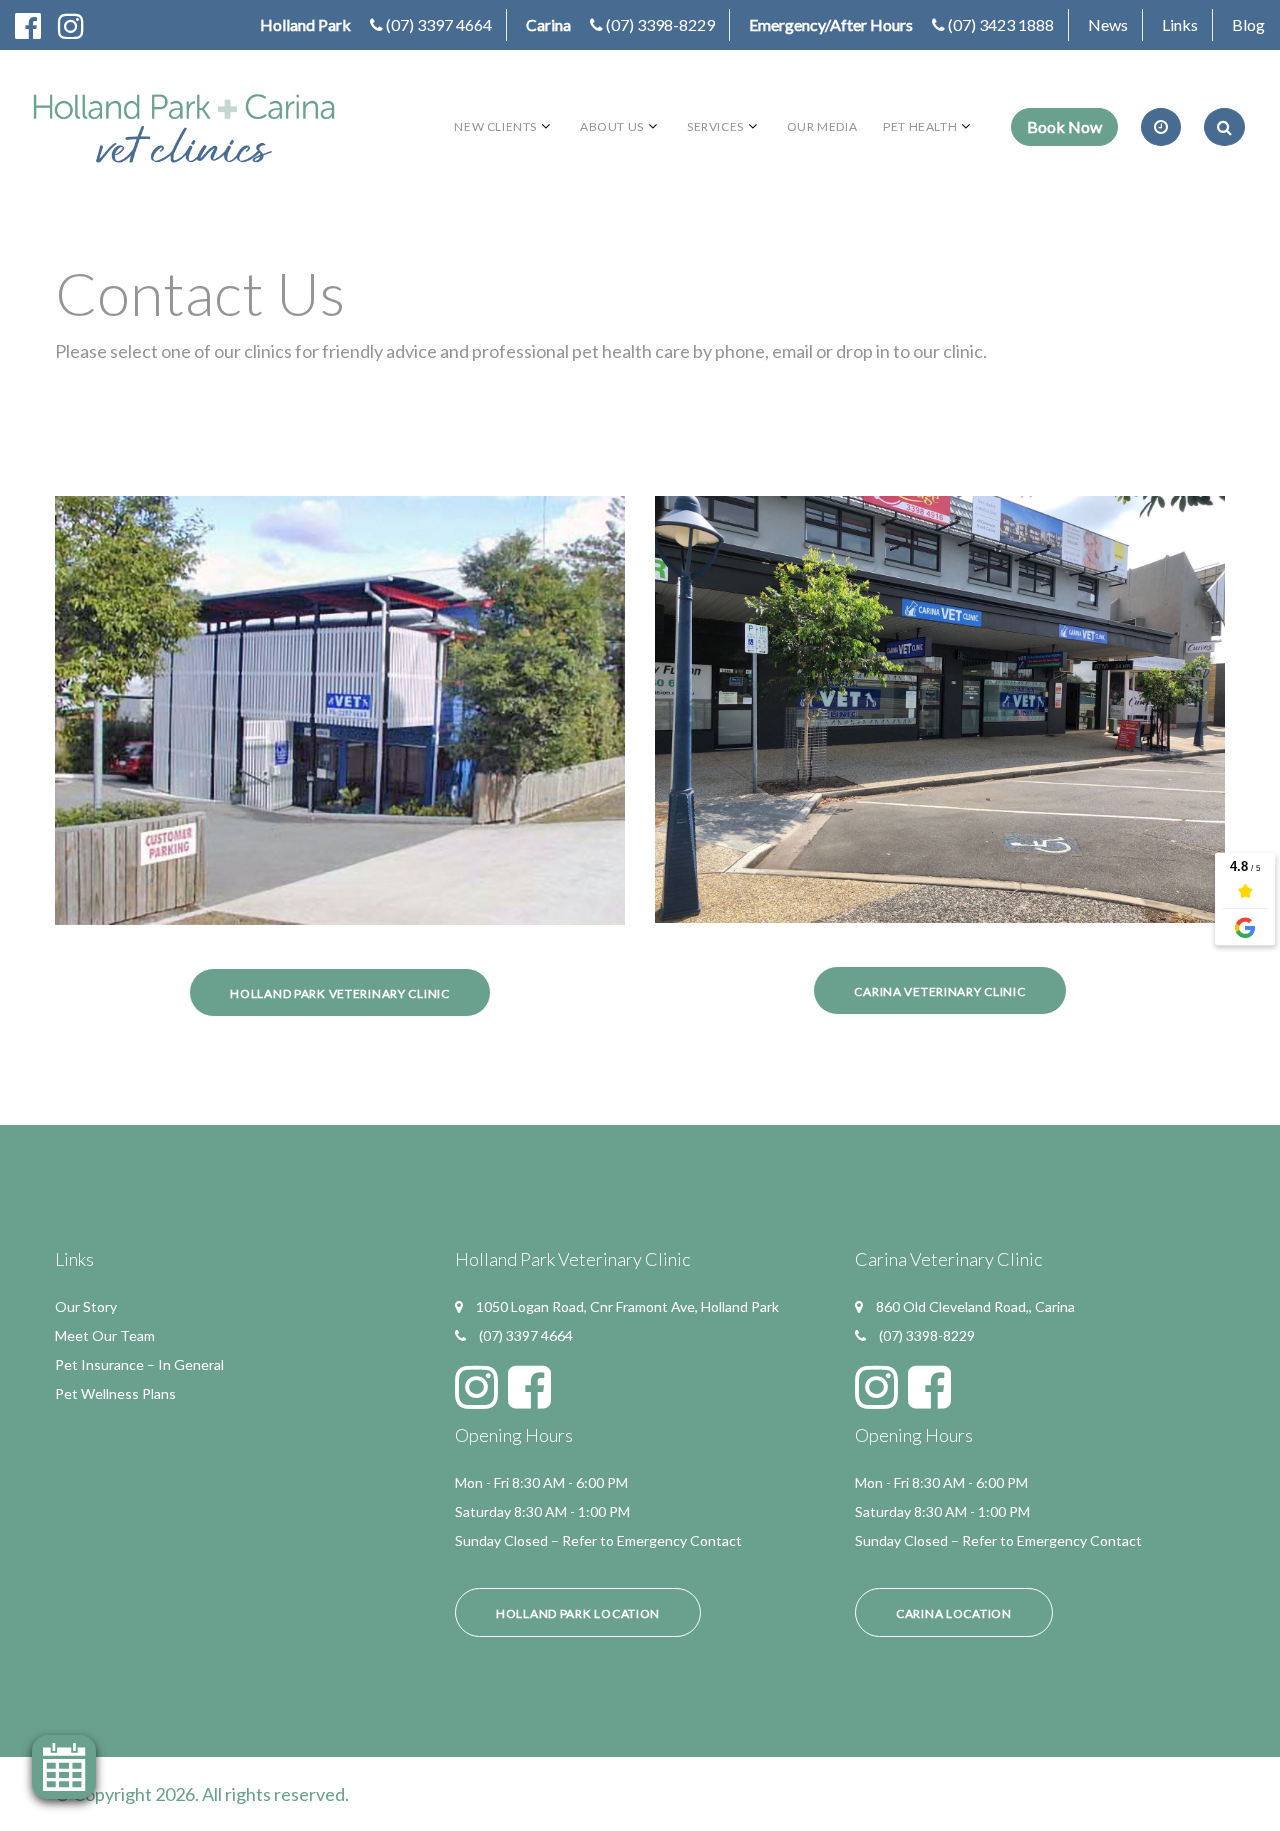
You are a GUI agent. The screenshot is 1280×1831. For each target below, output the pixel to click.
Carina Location (954, 1613)
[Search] (1224, 127)
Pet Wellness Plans (115, 1393)
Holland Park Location (578, 1613)
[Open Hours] (1161, 127)
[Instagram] (78, 25)
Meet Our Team (105, 1335)
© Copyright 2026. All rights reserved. (202, 1794)
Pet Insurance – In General (139, 1364)
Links (1180, 24)
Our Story (86, 1306)
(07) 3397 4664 (439, 24)
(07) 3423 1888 (1001, 24)
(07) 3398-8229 (660, 24)
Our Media (822, 126)
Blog (1248, 24)
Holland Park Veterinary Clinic (340, 993)
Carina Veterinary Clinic (939, 991)
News (1108, 24)
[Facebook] (35, 25)
